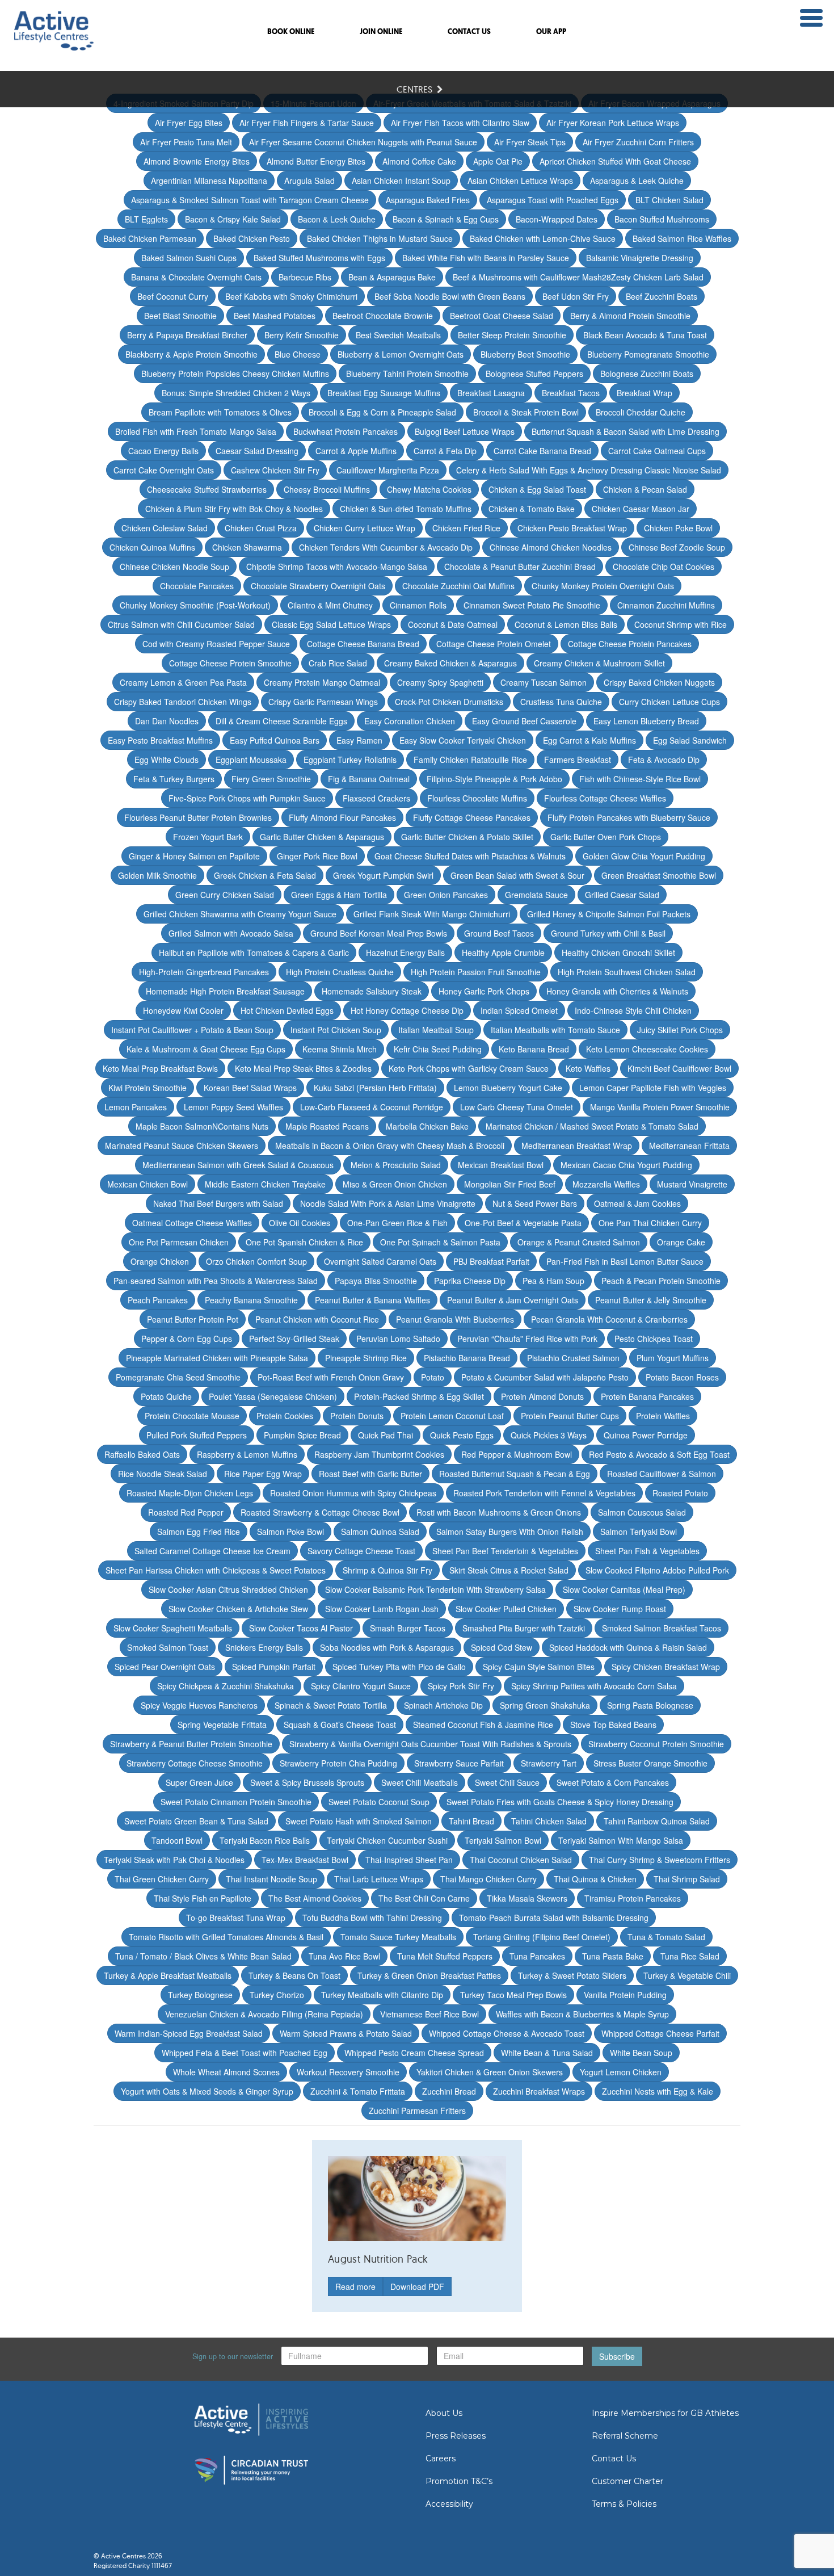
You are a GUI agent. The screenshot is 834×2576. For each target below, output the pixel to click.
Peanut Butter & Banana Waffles (372, 1300)
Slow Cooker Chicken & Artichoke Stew (238, 1609)
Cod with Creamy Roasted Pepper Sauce (216, 644)
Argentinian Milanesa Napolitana (209, 181)
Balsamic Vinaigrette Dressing (640, 258)
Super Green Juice (199, 1782)
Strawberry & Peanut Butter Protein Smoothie (191, 1744)
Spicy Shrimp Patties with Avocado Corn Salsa (594, 1686)
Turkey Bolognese (200, 1995)
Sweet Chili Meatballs (420, 1782)
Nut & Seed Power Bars (535, 1203)
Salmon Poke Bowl (290, 1532)
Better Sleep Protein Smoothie (512, 335)
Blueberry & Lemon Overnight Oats (401, 354)
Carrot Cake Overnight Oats (164, 470)
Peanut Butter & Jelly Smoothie (651, 1300)
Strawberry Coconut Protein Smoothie (656, 1744)
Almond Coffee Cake (419, 161)
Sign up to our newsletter (233, 2356)
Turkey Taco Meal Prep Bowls (513, 1995)
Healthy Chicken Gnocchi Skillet (618, 953)
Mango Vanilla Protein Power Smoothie (660, 1107)
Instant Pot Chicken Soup (336, 1030)
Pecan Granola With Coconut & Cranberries (609, 1319)
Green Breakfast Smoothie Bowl (659, 875)
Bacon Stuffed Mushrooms (662, 219)
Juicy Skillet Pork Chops (680, 1030)
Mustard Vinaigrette (692, 1184)
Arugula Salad (309, 181)
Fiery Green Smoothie (271, 779)
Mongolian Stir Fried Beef (510, 1184)
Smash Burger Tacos (408, 1628)
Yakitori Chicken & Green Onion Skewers (490, 2072)
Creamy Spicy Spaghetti (440, 682)
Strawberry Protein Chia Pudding (338, 1763)
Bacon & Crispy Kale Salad (233, 219)
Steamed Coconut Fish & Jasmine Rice (483, 1725)
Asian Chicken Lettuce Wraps (520, 181)
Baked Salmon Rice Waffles (682, 238)
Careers (441, 2458)
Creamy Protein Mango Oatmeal (322, 682)
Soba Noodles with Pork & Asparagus (387, 1647)
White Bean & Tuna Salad (547, 2053)
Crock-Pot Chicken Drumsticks (449, 702)
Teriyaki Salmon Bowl (503, 1840)
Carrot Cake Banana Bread (542, 451)
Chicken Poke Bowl (678, 528)
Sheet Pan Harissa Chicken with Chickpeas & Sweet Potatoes (216, 1570)
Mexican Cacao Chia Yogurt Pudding (626, 1165)
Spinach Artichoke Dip (443, 1705)
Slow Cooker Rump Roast (620, 1609)
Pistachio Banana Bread (467, 1358)
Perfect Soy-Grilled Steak (294, 1339)
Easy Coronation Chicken (410, 721)
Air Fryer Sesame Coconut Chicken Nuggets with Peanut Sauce (363, 142)
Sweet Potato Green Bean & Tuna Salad (196, 1821)
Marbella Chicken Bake (427, 1126)
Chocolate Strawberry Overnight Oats (318, 586)
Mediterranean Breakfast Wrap (577, 1146)
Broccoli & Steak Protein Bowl (526, 412)
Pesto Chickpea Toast (654, 1339)
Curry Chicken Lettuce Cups (669, 702)
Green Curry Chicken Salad (225, 895)
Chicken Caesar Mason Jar (641, 509)
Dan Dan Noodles (167, 721)
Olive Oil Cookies (300, 1223)
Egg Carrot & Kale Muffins (589, 740)
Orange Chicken (160, 1261)
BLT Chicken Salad (669, 200)
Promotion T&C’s (459, 2481)
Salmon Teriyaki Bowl (639, 1532)
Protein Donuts (357, 1416)
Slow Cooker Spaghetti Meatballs (173, 1628)
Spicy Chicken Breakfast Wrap (666, 1667)
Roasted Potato (680, 1493)
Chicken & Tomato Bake (532, 509)
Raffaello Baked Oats (142, 1454)
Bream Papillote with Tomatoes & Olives (220, 412)
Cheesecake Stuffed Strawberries (207, 489)
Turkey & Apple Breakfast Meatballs (168, 1975)
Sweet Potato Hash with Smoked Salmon (359, 1821)
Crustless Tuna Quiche (561, 702)
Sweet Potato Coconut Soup (379, 1802)
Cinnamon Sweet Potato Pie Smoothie (532, 605)
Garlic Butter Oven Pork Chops (606, 837)
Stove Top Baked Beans (613, 1725)
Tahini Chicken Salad (549, 1821)
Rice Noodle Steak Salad (163, 1474)
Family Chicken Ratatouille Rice (470, 760)
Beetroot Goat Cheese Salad (502, 316)
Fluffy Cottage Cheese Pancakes (472, 817)
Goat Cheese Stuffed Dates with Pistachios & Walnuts (470, 856)
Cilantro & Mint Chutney (330, 605)
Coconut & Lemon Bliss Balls (566, 624)
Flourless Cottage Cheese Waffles (605, 798)
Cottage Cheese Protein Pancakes (630, 644)
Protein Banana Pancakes (647, 1396)
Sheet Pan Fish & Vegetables (647, 1551)
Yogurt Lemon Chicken (621, 2072)
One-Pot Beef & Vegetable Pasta (523, 1223)
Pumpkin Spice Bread (302, 1435)
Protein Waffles (663, 1416)
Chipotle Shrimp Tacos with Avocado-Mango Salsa (337, 567)
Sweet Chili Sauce (507, 1782)
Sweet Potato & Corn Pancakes (613, 1782)
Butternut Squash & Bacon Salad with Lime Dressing (625, 431)
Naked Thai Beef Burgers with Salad (218, 1203)
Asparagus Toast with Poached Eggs (553, 200)
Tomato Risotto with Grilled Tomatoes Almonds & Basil (226, 1937)
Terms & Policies (624, 2504)
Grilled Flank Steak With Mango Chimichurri (432, 914)
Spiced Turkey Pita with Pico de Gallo (399, 1667)
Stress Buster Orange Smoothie (650, 1763)
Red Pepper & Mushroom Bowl (517, 1454)
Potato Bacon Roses (682, 1377)
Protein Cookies (285, 1416)
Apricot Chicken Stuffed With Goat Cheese (615, 161)
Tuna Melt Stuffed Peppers (445, 1956)
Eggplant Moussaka (251, 760)
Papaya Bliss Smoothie (376, 1281)
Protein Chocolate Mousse (192, 1416)
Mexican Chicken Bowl (148, 1184)
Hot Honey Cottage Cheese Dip (407, 1010)
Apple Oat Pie (498, 161)
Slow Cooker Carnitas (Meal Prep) (624, 1589)
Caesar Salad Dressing (257, 451)
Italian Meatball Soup (436, 1030)
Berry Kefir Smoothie (302, 335)
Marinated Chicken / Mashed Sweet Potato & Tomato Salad (592, 1126)
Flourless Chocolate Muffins (477, 798)
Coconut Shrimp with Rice (681, 624)
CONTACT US (469, 32)
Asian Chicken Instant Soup (401, 181)
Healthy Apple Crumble (503, 953)
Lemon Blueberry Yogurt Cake (508, 1088)
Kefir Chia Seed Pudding (438, 1049)
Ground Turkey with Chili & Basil (608, 933)
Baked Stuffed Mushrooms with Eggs (319, 258)
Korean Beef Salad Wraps (250, 1088)
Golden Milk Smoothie (157, 875)
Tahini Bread (471, 1821)
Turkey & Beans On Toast (294, 1975)
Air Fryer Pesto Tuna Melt (186, 142)
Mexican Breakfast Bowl (501, 1165)
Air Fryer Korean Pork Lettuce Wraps (613, 123)
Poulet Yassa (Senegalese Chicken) (273, 1396)
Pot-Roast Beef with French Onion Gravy (331, 1377)
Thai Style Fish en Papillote (203, 1898)
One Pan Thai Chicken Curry (650, 1223)
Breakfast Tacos (571, 393)
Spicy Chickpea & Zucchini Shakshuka (226, 1686)
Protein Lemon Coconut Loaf (452, 1416)
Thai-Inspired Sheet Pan (409, 1860)
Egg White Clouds (167, 760)
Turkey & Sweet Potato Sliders (572, 1975)
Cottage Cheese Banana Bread (363, 644)
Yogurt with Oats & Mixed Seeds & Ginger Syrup (207, 2091)
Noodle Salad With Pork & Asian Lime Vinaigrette (388, 1203)
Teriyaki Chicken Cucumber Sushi (387, 1840)
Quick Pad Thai (386, 1435)
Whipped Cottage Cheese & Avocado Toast (507, 2033)
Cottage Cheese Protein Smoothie (230, 663)
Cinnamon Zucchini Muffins (666, 605)
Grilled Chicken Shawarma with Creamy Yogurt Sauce (240, 914)
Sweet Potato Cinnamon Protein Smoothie (236, 1802)
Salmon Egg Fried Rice (199, 1532)
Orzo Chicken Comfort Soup (256, 1261)
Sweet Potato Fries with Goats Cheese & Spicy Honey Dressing (560, 1802)
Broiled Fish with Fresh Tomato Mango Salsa (196, 431)
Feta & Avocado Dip (664, 760)
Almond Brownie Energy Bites (197, 161)
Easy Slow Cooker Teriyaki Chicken (463, 740)
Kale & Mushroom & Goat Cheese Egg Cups (206, 1049)
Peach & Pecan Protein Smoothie (661, 1281)
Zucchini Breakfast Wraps (539, 2091)
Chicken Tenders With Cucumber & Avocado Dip (386, 547)
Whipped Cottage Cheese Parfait (660, 2033)
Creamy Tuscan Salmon (544, 682)
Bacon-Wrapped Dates (557, 219)
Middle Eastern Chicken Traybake (265, 1184)
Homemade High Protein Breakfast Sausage (225, 991)
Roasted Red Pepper (186, 1512)
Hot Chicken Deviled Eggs (287, 1010)
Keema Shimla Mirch (340, 1049)
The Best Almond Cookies (315, 1898)
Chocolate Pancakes (197, 586)
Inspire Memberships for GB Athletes (665, 2413)
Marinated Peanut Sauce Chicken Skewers (182, 1146)
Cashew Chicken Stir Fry (275, 470)
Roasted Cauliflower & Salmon (662, 1474)
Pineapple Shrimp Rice (366, 1358)
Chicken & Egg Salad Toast (537, 489)
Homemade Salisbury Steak (372, 991)
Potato (433, 1377)
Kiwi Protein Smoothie (148, 1088)
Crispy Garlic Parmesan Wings (323, 702)
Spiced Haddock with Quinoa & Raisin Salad (628, 1647)
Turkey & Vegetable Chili (687, 1975)
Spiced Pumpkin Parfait (274, 1667)
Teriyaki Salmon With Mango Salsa (621, 1840)
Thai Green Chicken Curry (162, 1879)
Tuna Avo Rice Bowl (344, 1956)
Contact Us (614, 2458)
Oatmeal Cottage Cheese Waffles (192, 1223)
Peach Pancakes (158, 1300)
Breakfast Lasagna (491, 393)
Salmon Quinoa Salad (380, 1532)
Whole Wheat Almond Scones (226, 2072)
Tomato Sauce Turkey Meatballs (398, 1937)
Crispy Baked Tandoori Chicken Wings (183, 702)
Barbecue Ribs (305, 277)
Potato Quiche (166, 1396)
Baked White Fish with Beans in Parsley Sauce (486, 258)
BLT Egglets (146, 219)
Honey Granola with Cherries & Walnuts (617, 991)
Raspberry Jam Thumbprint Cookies (379, 1454)
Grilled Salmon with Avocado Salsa (231, 933)
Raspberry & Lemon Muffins (247, 1454)
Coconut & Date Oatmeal (453, 624)
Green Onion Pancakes (446, 895)
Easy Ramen (359, 740)
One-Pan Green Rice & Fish (397, 1223)
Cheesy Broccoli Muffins (327, 489)
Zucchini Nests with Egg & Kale (658, 2091)
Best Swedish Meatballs (398, 335)
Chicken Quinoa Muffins (152, 547)
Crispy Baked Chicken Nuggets (659, 682)
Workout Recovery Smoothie (348, 2072)
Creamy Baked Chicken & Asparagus (450, 663)
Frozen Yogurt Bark (208, 837)
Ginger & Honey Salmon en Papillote (194, 856)
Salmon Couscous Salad (642, 1512)
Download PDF (417, 2286)
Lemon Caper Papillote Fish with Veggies (653, 1088)
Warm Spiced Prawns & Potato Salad (346, 2033)
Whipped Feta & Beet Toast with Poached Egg (245, 2053)
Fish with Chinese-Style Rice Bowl (640, 779)
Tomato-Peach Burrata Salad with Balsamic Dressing (554, 1918)
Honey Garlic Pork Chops (484, 991)
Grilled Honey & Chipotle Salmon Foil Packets (609, 914)
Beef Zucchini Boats (662, 296)
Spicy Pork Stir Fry (461, 1686)
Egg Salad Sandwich (690, 740)
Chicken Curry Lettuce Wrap (365, 528)
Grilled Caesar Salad (622, 895)
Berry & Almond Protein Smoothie (630, 316)
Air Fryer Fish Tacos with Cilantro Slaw (460, 123)
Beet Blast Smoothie (180, 316)
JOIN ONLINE (381, 32)
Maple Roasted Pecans (327, 1126)
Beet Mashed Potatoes (275, 316)
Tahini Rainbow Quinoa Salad (657, 1821)
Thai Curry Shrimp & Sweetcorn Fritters (660, 1860)
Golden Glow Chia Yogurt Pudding (644, 856)
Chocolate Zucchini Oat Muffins (458, 586)
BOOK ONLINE (291, 32)
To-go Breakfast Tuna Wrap (236, 1918)
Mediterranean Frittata (689, 1146)
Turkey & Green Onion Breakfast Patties (429, 1975)
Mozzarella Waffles (606, 1184)
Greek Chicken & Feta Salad (265, 875)
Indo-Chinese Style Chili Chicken (633, 1010)
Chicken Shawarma (247, 547)
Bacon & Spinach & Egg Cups (446, 219)
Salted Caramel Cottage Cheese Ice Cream (212, 1551)
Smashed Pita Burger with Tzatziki (524, 1628)
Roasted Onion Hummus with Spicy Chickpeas (353, 1493)
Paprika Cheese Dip (470, 1281)
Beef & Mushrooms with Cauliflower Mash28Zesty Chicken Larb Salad (578, 277)
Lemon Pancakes (136, 1107)
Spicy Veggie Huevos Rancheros (199, 1705)
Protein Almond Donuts (542, 1396)
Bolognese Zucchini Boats (647, 374)
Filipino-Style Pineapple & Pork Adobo (494, 779)
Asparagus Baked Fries (428, 200)
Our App (551, 32)
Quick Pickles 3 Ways (549, 1435)
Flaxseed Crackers (376, 798)
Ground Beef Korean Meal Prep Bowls (379, 933)
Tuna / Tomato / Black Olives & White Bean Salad (203, 1956)
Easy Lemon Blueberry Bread (646, 721)
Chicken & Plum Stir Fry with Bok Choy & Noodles (234, 509)
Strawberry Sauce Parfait (459, 1763)
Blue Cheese (298, 354)
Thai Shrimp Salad (687, 1879)
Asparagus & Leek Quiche (637, 181)
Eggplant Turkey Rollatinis (350, 760)
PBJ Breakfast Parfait (491, 1261)
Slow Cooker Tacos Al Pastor (301, 1628)
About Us (444, 2413)
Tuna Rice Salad (690, 1956)
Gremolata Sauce (536, 895)
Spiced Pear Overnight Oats (165, 1667)
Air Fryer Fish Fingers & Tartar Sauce (307, 123)
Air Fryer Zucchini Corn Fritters (638, 142)
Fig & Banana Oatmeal (369, 779)
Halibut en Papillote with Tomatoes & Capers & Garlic (254, 953)
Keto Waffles (588, 1068)
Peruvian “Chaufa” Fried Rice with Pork (527, 1339)
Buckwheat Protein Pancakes (346, 431)
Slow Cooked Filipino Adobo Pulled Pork (657, 1570)
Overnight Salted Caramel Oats (380, 1261)
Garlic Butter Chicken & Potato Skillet (467, 837)
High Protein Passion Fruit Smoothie (476, 972)
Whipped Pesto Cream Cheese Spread (414, 2053)
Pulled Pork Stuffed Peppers (197, 1435)
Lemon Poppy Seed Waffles (233, 1107)
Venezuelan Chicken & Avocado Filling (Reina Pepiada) (264, 2014)
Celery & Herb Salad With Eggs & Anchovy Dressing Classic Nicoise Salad (589, 470)
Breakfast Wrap (645, 393)
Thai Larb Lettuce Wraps (379, 1879)
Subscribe (617, 2356)
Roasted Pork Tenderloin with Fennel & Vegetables (544, 1493)
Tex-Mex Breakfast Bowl (305, 1860)
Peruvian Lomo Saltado (398, 1339)
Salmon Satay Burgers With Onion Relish (510, 1532)
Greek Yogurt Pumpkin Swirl (383, 875)
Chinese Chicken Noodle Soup (174, 567)
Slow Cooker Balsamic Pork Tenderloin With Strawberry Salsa (435, 1589)
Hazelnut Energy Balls (405, 953)
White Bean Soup (641, 2053)
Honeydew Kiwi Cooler (183, 1010)
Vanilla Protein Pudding (625, 1995)
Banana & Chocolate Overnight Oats (196, 277)
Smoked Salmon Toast (168, 1647)
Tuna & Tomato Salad (666, 1937)
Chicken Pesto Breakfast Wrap (572, 528)
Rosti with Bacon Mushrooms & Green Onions (499, 1512)
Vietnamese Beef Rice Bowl (429, 2014)
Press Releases (456, 2436)
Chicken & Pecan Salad (645, 489)
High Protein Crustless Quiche (340, 972)
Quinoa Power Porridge (646, 1435)
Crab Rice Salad (338, 663)
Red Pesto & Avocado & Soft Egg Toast (659, 1454)
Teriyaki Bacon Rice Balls (265, 1840)
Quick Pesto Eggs (462, 1435)
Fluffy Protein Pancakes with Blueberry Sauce (629, 817)
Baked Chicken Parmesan (150, 238)
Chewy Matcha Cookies (429, 489)
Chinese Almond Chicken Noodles (551, 547)
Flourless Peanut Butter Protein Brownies (198, 817)
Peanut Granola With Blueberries (455, 1319)
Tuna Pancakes (537, 1956)
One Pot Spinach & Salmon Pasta (440, 1242)
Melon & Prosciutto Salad (396, 1165)
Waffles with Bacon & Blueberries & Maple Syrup (582, 2014)
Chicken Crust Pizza (261, 528)
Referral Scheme (625, 2436)
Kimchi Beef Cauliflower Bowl (679, 1068)
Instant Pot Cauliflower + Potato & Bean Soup (192, 1030)
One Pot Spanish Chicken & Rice (304, 1242)
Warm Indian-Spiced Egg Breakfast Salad (189, 2033)
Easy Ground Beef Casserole (524, 721)
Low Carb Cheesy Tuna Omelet (517, 1107)
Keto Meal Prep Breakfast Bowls (160, 1068)
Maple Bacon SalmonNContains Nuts (202, 1126)
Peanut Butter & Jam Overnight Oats (513, 1300)
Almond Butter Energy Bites (316, 161)
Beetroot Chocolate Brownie (383, 316)
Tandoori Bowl (177, 1840)
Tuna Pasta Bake (613, 1956)
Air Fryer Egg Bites (189, 123)
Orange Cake (681, 1242)
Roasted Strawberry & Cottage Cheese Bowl (320, 1512)
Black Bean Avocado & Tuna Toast (645, 335)
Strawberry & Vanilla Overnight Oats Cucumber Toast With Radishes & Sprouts (430, 1744)
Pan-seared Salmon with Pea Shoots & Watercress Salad (216, 1281)
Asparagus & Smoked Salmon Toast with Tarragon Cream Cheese (250, 200)
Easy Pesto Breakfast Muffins (160, 740)
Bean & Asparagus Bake (392, 277)
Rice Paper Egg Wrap (263, 1474)
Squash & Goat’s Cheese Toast (340, 1725)
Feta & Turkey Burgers (174, 779)
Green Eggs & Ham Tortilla (339, 895)
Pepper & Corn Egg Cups (187, 1339)
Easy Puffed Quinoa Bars (275, 740)
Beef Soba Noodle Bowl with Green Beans (450, 296)
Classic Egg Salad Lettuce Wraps (331, 624)
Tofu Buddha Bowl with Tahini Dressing (372, 1918)
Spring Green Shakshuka (545, 1705)
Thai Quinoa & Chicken (595, 1879)
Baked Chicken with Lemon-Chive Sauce (543, 238)
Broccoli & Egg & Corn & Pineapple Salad (382, 412)
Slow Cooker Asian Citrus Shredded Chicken (228, 1589)
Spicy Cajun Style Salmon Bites (539, 1667)
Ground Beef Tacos (499, 933)
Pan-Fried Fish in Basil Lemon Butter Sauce (625, 1261)
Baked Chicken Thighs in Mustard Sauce (380, 238)
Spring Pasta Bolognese (650, 1705)
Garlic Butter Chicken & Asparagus (322, 837)
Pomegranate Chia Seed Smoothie (178, 1377)
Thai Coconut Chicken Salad (521, 1860)
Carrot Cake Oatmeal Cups (657, 451)
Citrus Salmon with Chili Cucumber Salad (181, 624)
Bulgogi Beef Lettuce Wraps (465, 431)
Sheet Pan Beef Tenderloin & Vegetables (505, 1551)
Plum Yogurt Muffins (673, 1358)
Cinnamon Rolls (418, 605)
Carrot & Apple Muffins (356, 451)
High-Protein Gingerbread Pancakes (204, 972)
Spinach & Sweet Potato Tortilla (331, 1705)
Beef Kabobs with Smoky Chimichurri (291, 296)
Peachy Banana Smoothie (251, 1300)
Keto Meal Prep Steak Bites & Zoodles (303, 1068)
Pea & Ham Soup (553, 1281)
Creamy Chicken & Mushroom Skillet (599, 663)
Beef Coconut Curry (173, 296)
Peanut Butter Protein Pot (193, 1319)
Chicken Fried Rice (466, 528)
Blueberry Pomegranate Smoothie (648, 354)
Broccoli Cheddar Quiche (641, 412)
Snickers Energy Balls (264, 1647)
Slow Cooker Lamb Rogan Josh (382, 1609)
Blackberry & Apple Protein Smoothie (191, 354)
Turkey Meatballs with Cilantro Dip (382, 1995)
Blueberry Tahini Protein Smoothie (407, 374)
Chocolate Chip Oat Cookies (664, 567)
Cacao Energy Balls (163, 451)
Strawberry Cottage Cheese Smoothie (195, 1763)
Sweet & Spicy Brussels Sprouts (307, 1782)
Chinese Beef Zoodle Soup (677, 547)
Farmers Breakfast (578, 760)
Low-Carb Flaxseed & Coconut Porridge (372, 1107)
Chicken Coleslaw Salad (165, 528)
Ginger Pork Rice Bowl (317, 856)
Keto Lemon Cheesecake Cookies (647, 1049)
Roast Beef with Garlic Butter (370, 1474)
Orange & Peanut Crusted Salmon (579, 1242)
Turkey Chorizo (277, 1995)
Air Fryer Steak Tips (530, 142)
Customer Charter (627, 2481)
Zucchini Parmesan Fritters (417, 2111)
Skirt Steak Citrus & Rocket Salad (509, 1570)
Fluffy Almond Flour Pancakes (342, 817)
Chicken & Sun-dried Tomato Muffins (406, 509)
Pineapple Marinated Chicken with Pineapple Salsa (217, 1358)
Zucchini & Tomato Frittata (358, 2091)
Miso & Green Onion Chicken (395, 1184)
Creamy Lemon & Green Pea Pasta (183, 682)
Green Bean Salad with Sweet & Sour (517, 875)
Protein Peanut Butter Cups (570, 1416)
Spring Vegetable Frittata (222, 1725)
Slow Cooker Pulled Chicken (506, 1609)
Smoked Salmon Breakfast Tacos (662, 1628)
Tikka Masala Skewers (527, 1898)
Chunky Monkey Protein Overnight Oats (603, 586)
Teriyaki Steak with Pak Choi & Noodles (174, 1860)
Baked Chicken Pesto (252, 238)
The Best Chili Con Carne (424, 1898)
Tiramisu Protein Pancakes (633, 1898)
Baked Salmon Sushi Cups (189, 258)
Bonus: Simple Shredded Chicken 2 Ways (236, 393)
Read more (355, 2286)
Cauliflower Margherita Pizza (388, 470)
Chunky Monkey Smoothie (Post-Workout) (195, 605)
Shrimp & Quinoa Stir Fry (387, 1570)
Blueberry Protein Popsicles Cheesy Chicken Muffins (235, 374)
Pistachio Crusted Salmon (573, 1358)
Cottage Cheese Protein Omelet (494, 644)
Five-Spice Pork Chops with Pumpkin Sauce (247, 798)
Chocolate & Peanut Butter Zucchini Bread (520, 567)
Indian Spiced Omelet (519, 1010)
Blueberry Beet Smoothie (525, 354)
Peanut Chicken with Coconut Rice (317, 1319)
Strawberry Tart (549, 1763)
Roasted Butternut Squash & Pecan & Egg (515, 1474)
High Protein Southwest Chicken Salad (627, 972)
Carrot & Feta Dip (445, 451)
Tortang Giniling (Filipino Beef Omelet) (542, 1937)
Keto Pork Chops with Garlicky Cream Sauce (469, 1068)
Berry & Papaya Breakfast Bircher (187, 335)
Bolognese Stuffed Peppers (534, 374)
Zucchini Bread (449, 2091)
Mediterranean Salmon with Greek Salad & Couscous (238, 1165)
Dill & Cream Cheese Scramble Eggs (281, 721)
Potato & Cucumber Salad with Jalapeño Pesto (545, 1377)
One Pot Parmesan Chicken (179, 1242)
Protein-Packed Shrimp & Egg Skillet (419, 1396)
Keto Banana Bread (534, 1049)
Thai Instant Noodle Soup (271, 1879)
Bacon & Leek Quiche (337, 219)
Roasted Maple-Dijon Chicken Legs (190, 1493)
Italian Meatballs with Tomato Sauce (555, 1030)
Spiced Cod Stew (502, 1647)
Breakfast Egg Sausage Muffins (384, 393)
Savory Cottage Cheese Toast (361, 1551)
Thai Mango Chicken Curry (488, 1879)
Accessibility (449, 2504)
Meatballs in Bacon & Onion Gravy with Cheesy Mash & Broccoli (390, 1146)
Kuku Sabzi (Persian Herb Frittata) (375, 1088)
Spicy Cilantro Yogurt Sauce (361, 1686)
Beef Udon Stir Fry (576, 296)
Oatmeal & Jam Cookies (637, 1203)
